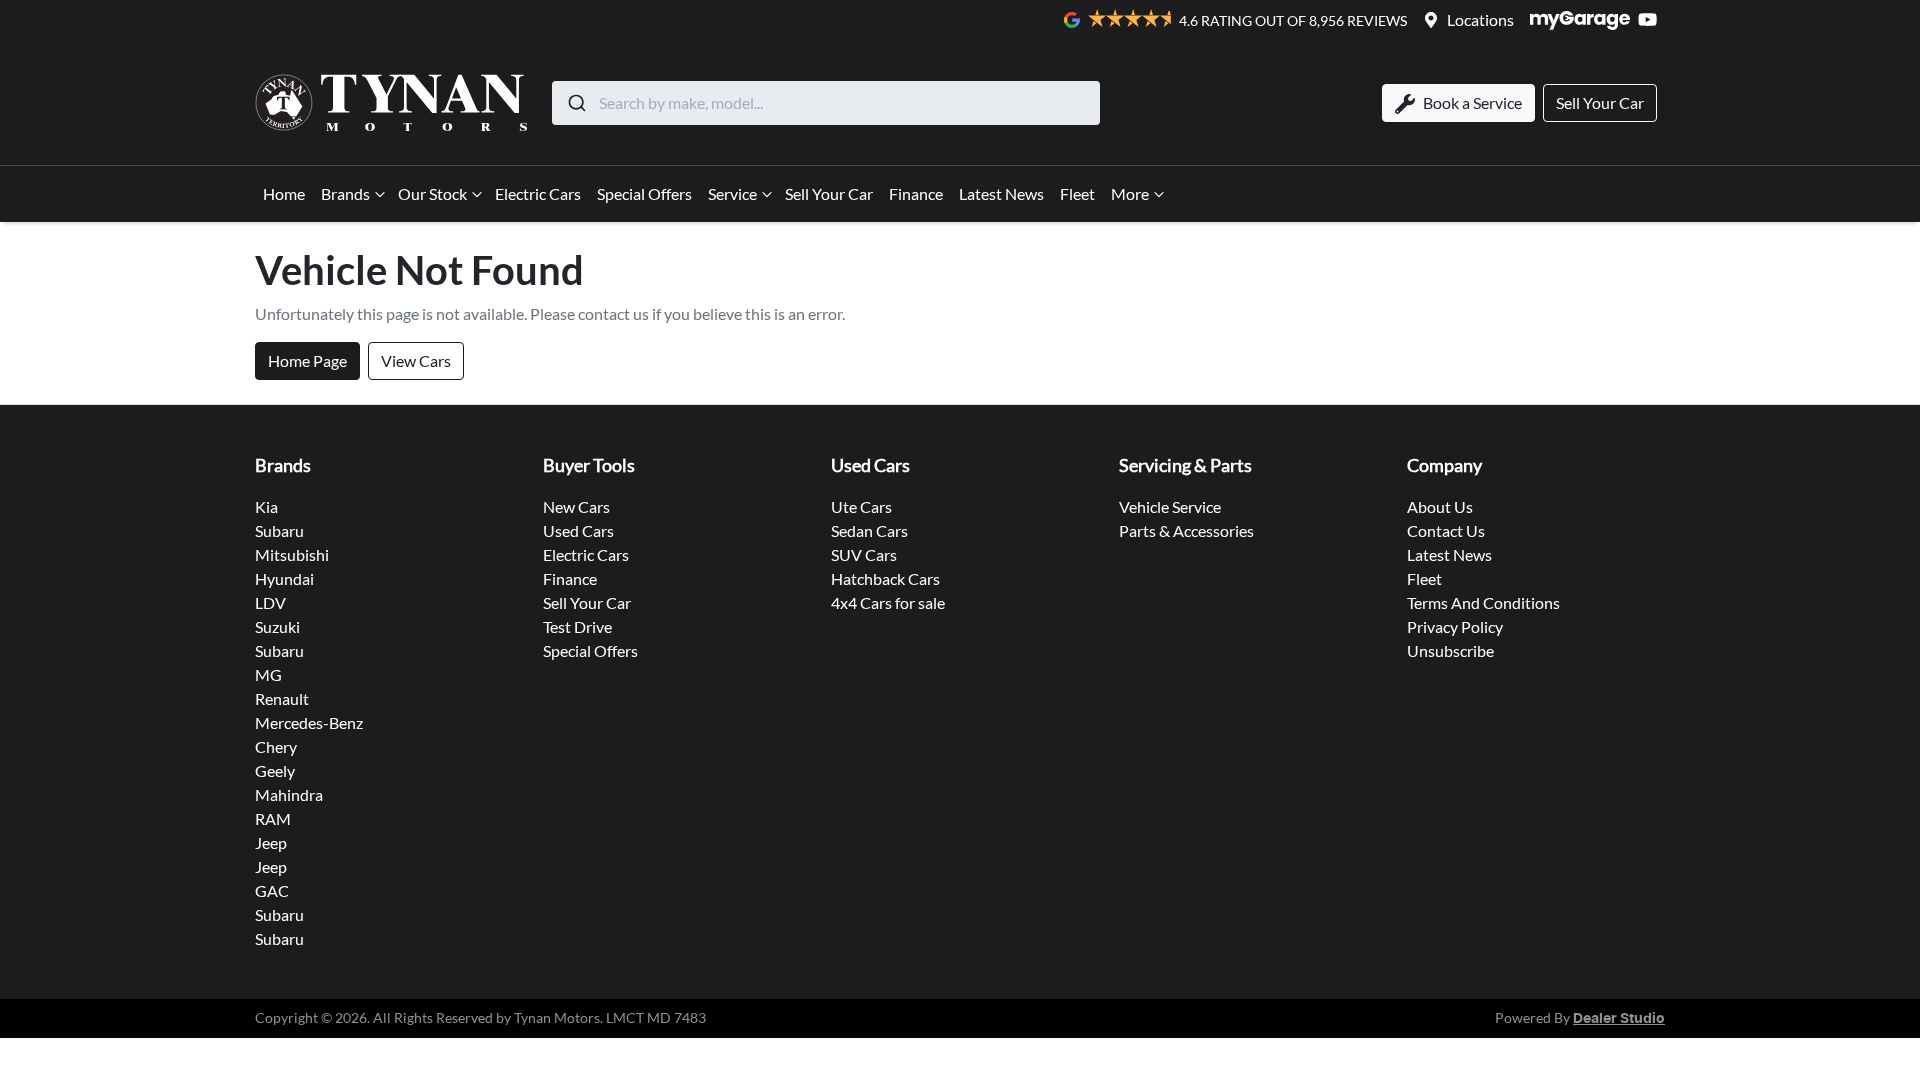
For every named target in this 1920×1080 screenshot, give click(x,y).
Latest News (1001, 193)
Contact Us (1446, 530)
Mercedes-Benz (309, 722)
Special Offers (644, 193)
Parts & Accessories (1186, 530)
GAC (272, 890)
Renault (282, 698)
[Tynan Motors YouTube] (1651, 19)
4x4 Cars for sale (888, 602)
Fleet (1077, 193)
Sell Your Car (829, 193)
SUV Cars (864, 554)
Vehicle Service (1170, 506)
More (1130, 193)
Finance (916, 193)
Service (732, 193)
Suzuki (277, 626)
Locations (1480, 19)
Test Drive (577, 626)
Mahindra (289, 794)
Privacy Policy (1455, 626)
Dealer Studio (1619, 1019)
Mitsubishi (292, 554)
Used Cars (578, 530)
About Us (1440, 506)
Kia (266, 506)
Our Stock (432, 193)
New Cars (576, 506)
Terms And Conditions (1483, 602)
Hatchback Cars (885, 578)
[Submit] (575, 103)
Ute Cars (861, 506)
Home (284, 193)
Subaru (279, 530)
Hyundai (284, 578)
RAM (273, 818)
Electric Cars (538, 193)
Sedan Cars (869, 530)
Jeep (271, 842)
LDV (270, 602)
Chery (276, 746)
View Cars (416, 360)
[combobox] (826, 103)
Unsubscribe (1450, 650)
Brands (345, 193)
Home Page (307, 360)
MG (268, 674)
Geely (275, 770)
